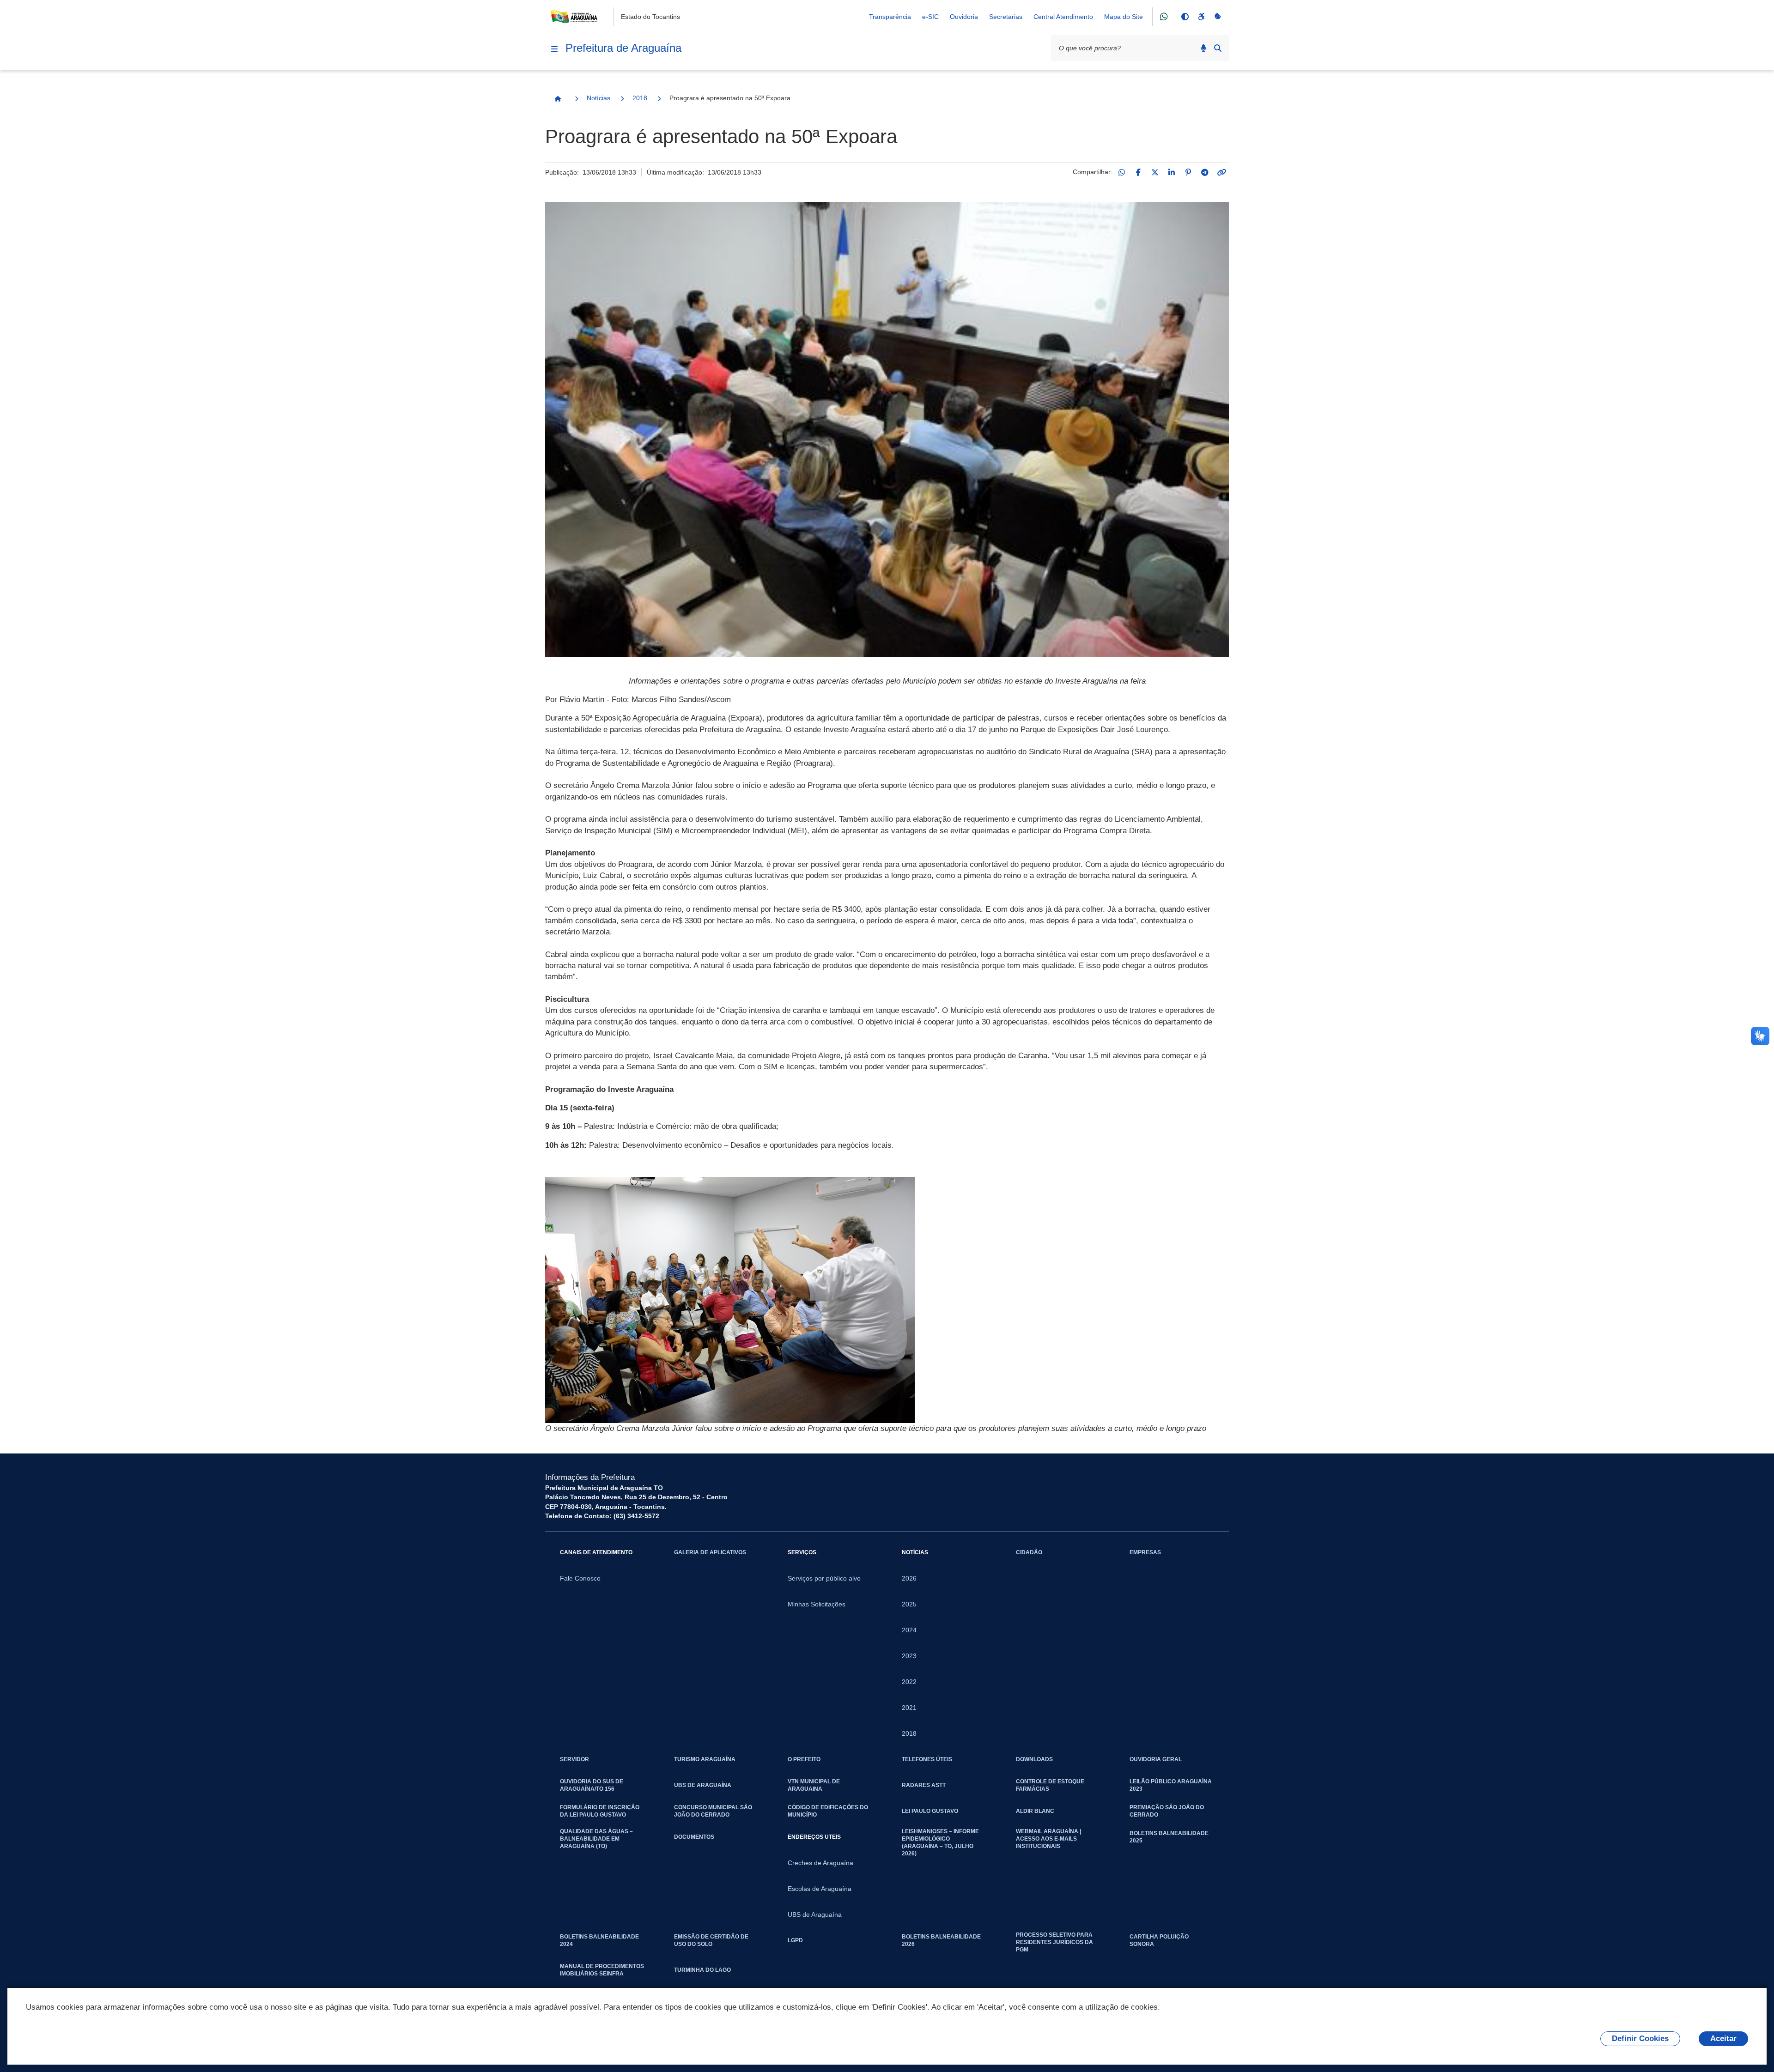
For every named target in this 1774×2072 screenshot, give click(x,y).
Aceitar (1723, 2039)
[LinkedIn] (1172, 172)
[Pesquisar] (1218, 48)
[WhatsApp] (1122, 172)
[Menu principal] (554, 49)
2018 (640, 98)
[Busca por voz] (1203, 48)
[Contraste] (1185, 17)
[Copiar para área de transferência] (1221, 172)
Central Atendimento (1063, 17)
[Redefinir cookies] (1218, 17)
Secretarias (1006, 17)
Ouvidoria (964, 17)
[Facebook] (1138, 172)
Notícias (598, 98)
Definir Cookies (1640, 2039)
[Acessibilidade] (1201, 17)
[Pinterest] (1188, 172)
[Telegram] (1205, 172)
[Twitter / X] (1155, 172)
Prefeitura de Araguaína (623, 48)
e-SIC (930, 17)
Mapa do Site (1124, 17)
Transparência (890, 17)
